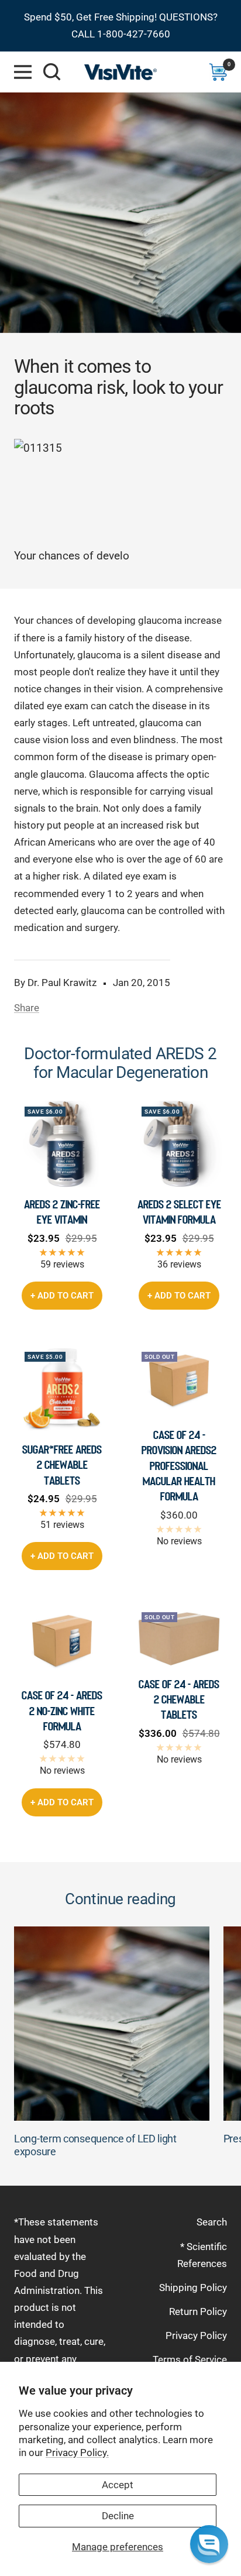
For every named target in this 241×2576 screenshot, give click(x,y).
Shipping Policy (193, 2288)
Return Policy (198, 2311)
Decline (118, 2516)
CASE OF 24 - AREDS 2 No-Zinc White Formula (62, 1711)
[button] (209, 2544)
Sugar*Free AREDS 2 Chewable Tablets (62, 1465)
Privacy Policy (196, 2335)
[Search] (52, 72)
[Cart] (218, 72)
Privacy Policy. (77, 2453)
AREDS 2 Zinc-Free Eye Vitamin (62, 1212)
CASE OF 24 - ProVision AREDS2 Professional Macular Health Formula (179, 1466)
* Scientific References (202, 2255)
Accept (118, 2485)
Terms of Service (190, 2359)
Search (212, 2222)
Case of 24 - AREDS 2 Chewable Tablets (179, 1700)
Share (27, 1008)
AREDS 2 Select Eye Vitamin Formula (179, 1212)
